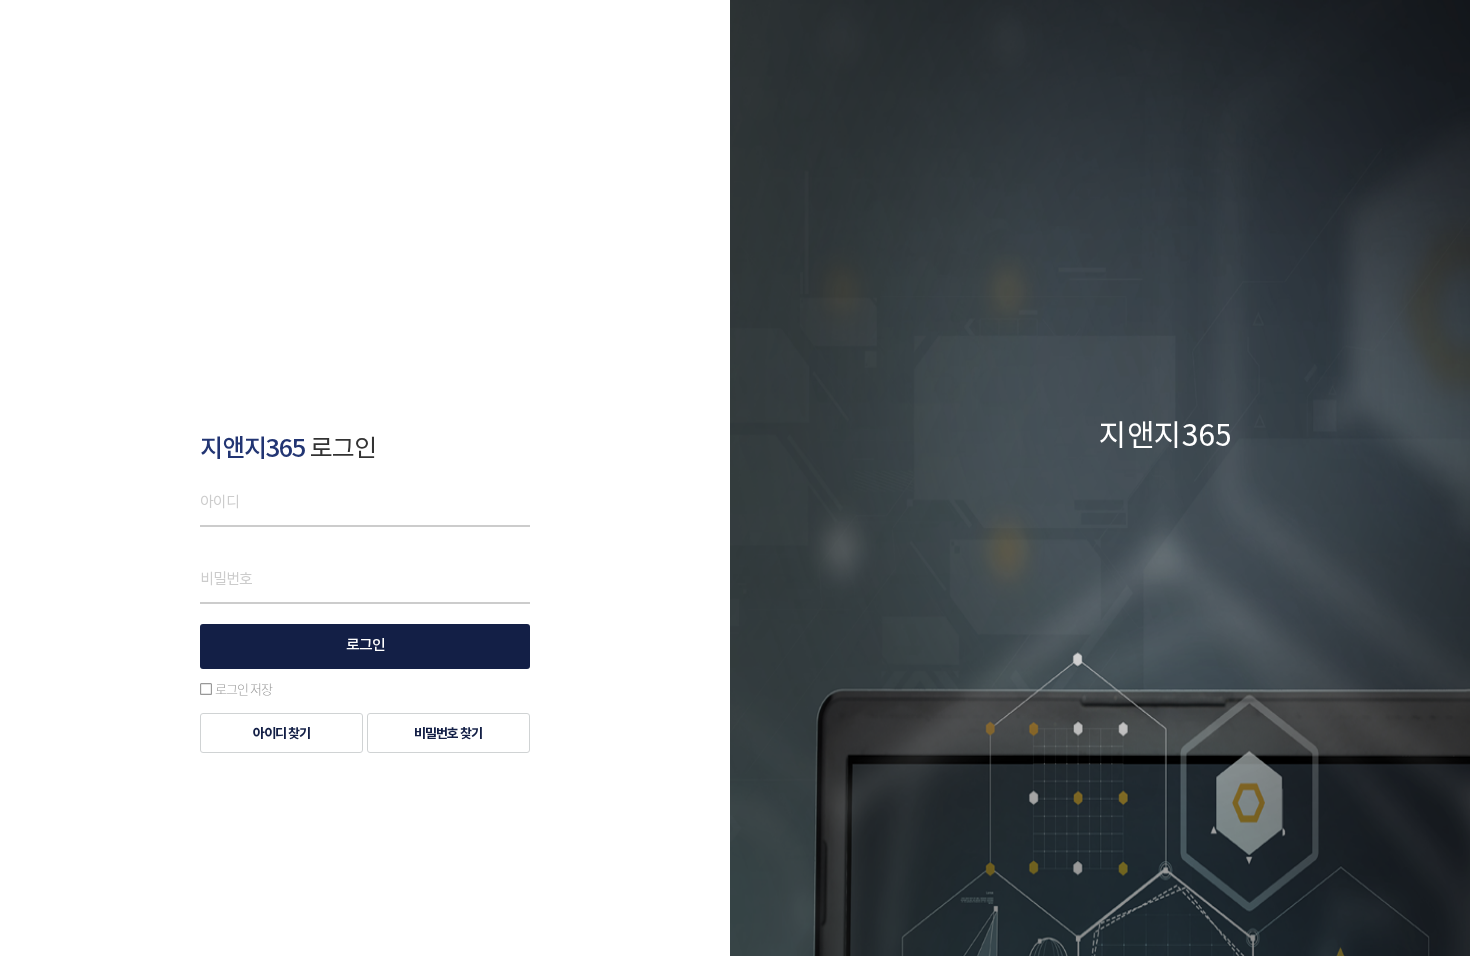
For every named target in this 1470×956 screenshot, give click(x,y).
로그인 (365, 645)
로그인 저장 (243, 688)
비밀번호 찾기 (448, 734)
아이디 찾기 (281, 734)
